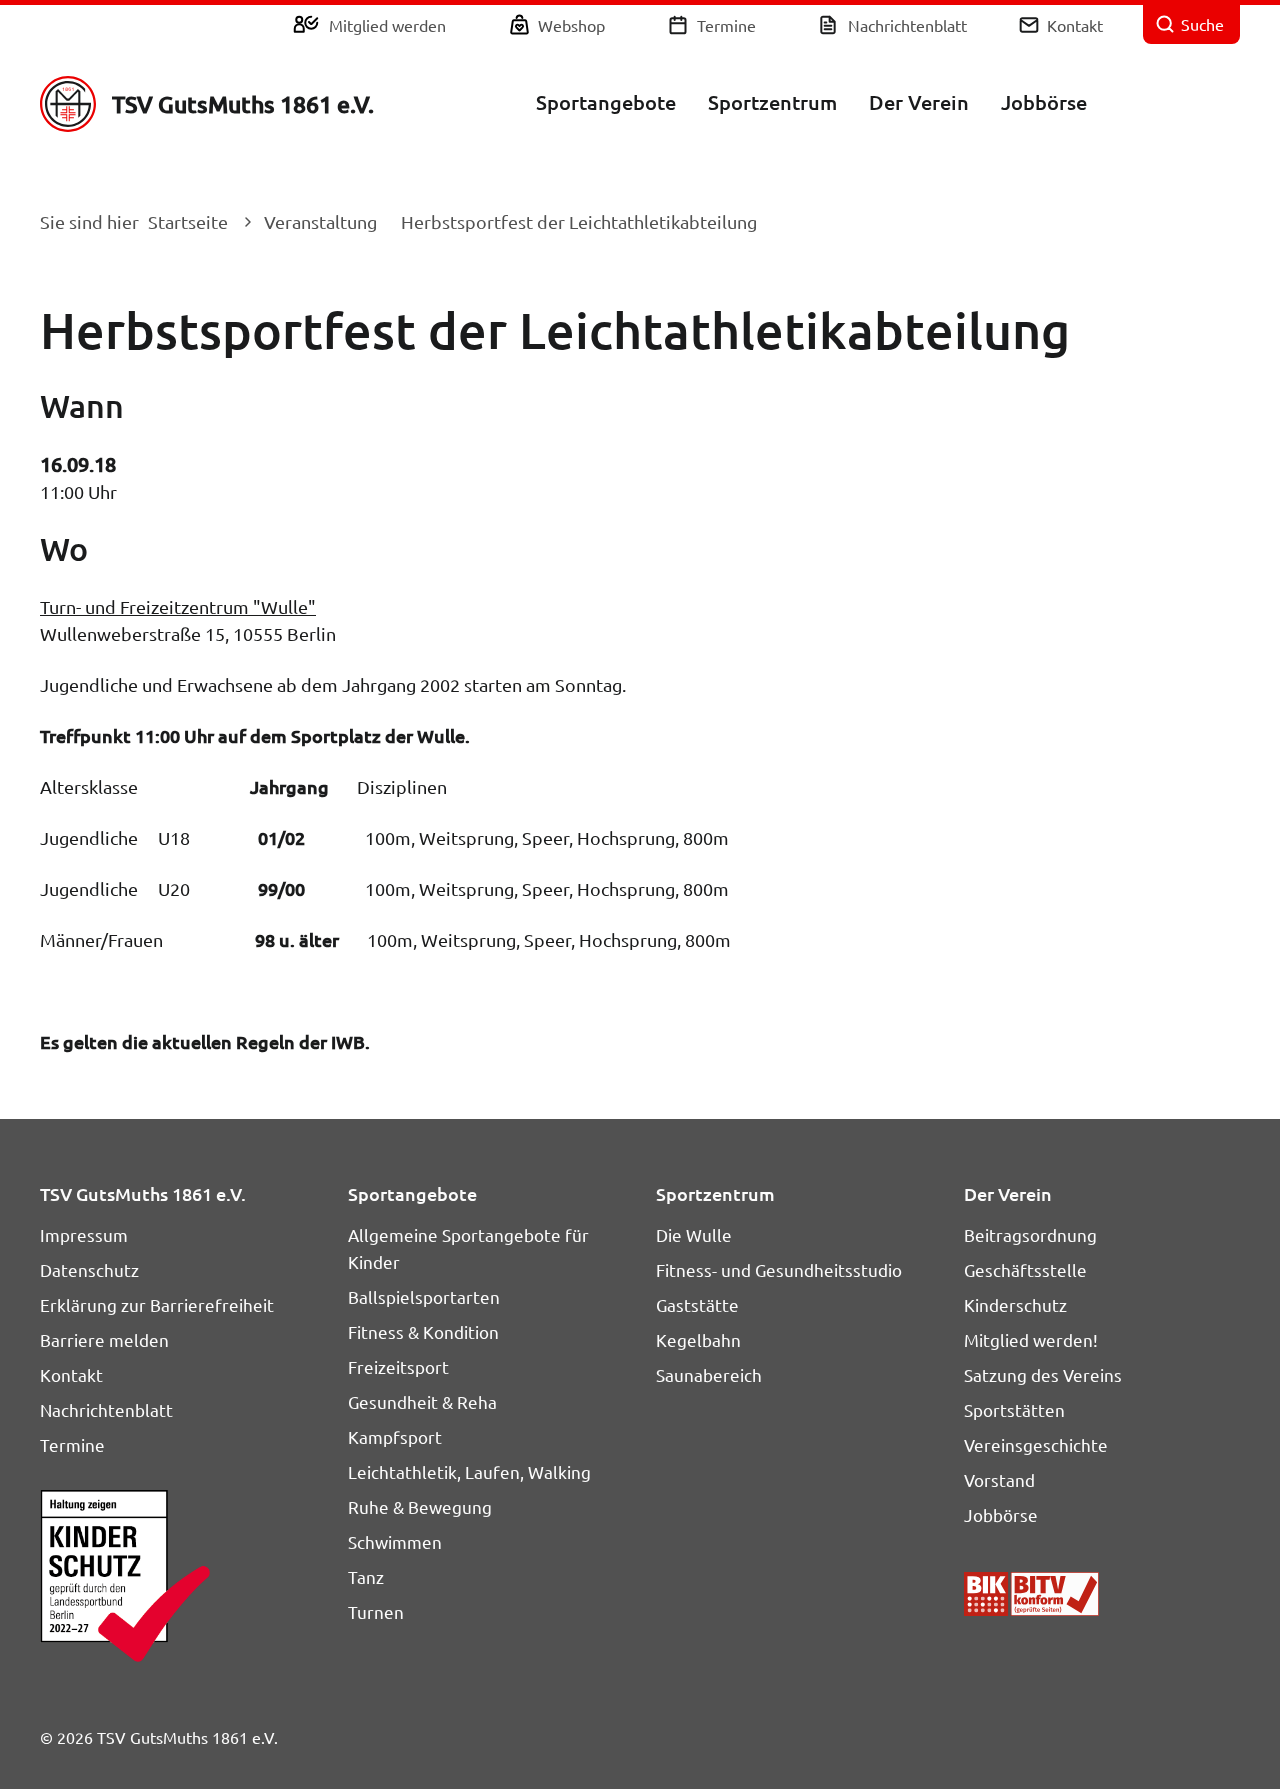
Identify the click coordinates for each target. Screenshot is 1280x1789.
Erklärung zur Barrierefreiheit (157, 1304)
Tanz (366, 1576)
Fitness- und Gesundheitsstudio (779, 1269)
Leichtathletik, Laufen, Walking (469, 1471)
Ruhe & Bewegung (420, 1506)
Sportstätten (1014, 1409)
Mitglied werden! (1031, 1339)
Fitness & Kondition (423, 1331)
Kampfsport (395, 1436)
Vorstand (999, 1479)
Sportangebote (606, 102)
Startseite (188, 221)
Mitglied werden (387, 25)
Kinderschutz (1015, 1304)
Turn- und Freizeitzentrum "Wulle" (178, 606)
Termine (726, 25)
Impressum (84, 1234)
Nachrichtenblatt (907, 25)
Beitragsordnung (1030, 1234)
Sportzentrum (772, 102)
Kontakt (1075, 25)
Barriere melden (104, 1339)
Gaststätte (697, 1304)
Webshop (571, 25)
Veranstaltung (320, 221)
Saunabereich (709, 1374)
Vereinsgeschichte (1036, 1444)
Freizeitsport (398, 1366)
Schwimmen (395, 1541)
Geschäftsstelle (1025, 1269)
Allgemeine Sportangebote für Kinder (468, 1248)
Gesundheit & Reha (422, 1401)
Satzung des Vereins (1043, 1374)
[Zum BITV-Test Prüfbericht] (1031, 1594)
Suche (1202, 24)
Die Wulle (694, 1234)
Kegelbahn (698, 1339)
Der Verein (919, 102)
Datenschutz (89, 1269)
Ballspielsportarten (424, 1296)
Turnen (376, 1611)
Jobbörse (1044, 102)
